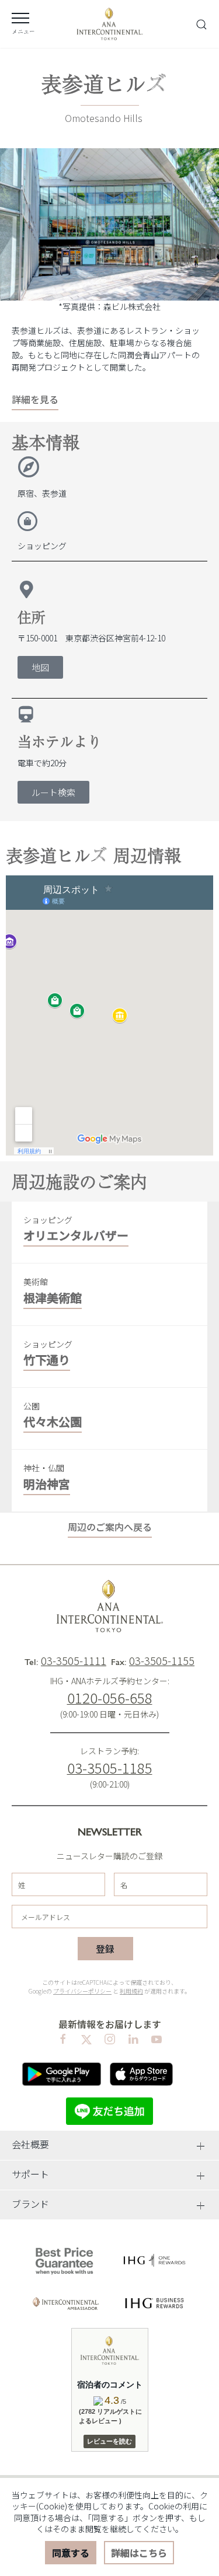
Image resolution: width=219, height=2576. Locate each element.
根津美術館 (53, 1298)
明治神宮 (47, 1484)
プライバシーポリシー (82, 1991)
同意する (71, 2553)
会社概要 (30, 2144)
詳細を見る (35, 399)
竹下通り (47, 1359)
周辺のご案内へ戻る (110, 1527)
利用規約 (131, 1991)
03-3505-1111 (74, 1660)
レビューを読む (109, 2441)
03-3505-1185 (110, 1767)
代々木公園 (53, 1421)
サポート (30, 2174)
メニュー (23, 31)
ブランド (30, 2204)
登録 (105, 1949)
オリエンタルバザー (76, 1235)
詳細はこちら (139, 2553)
